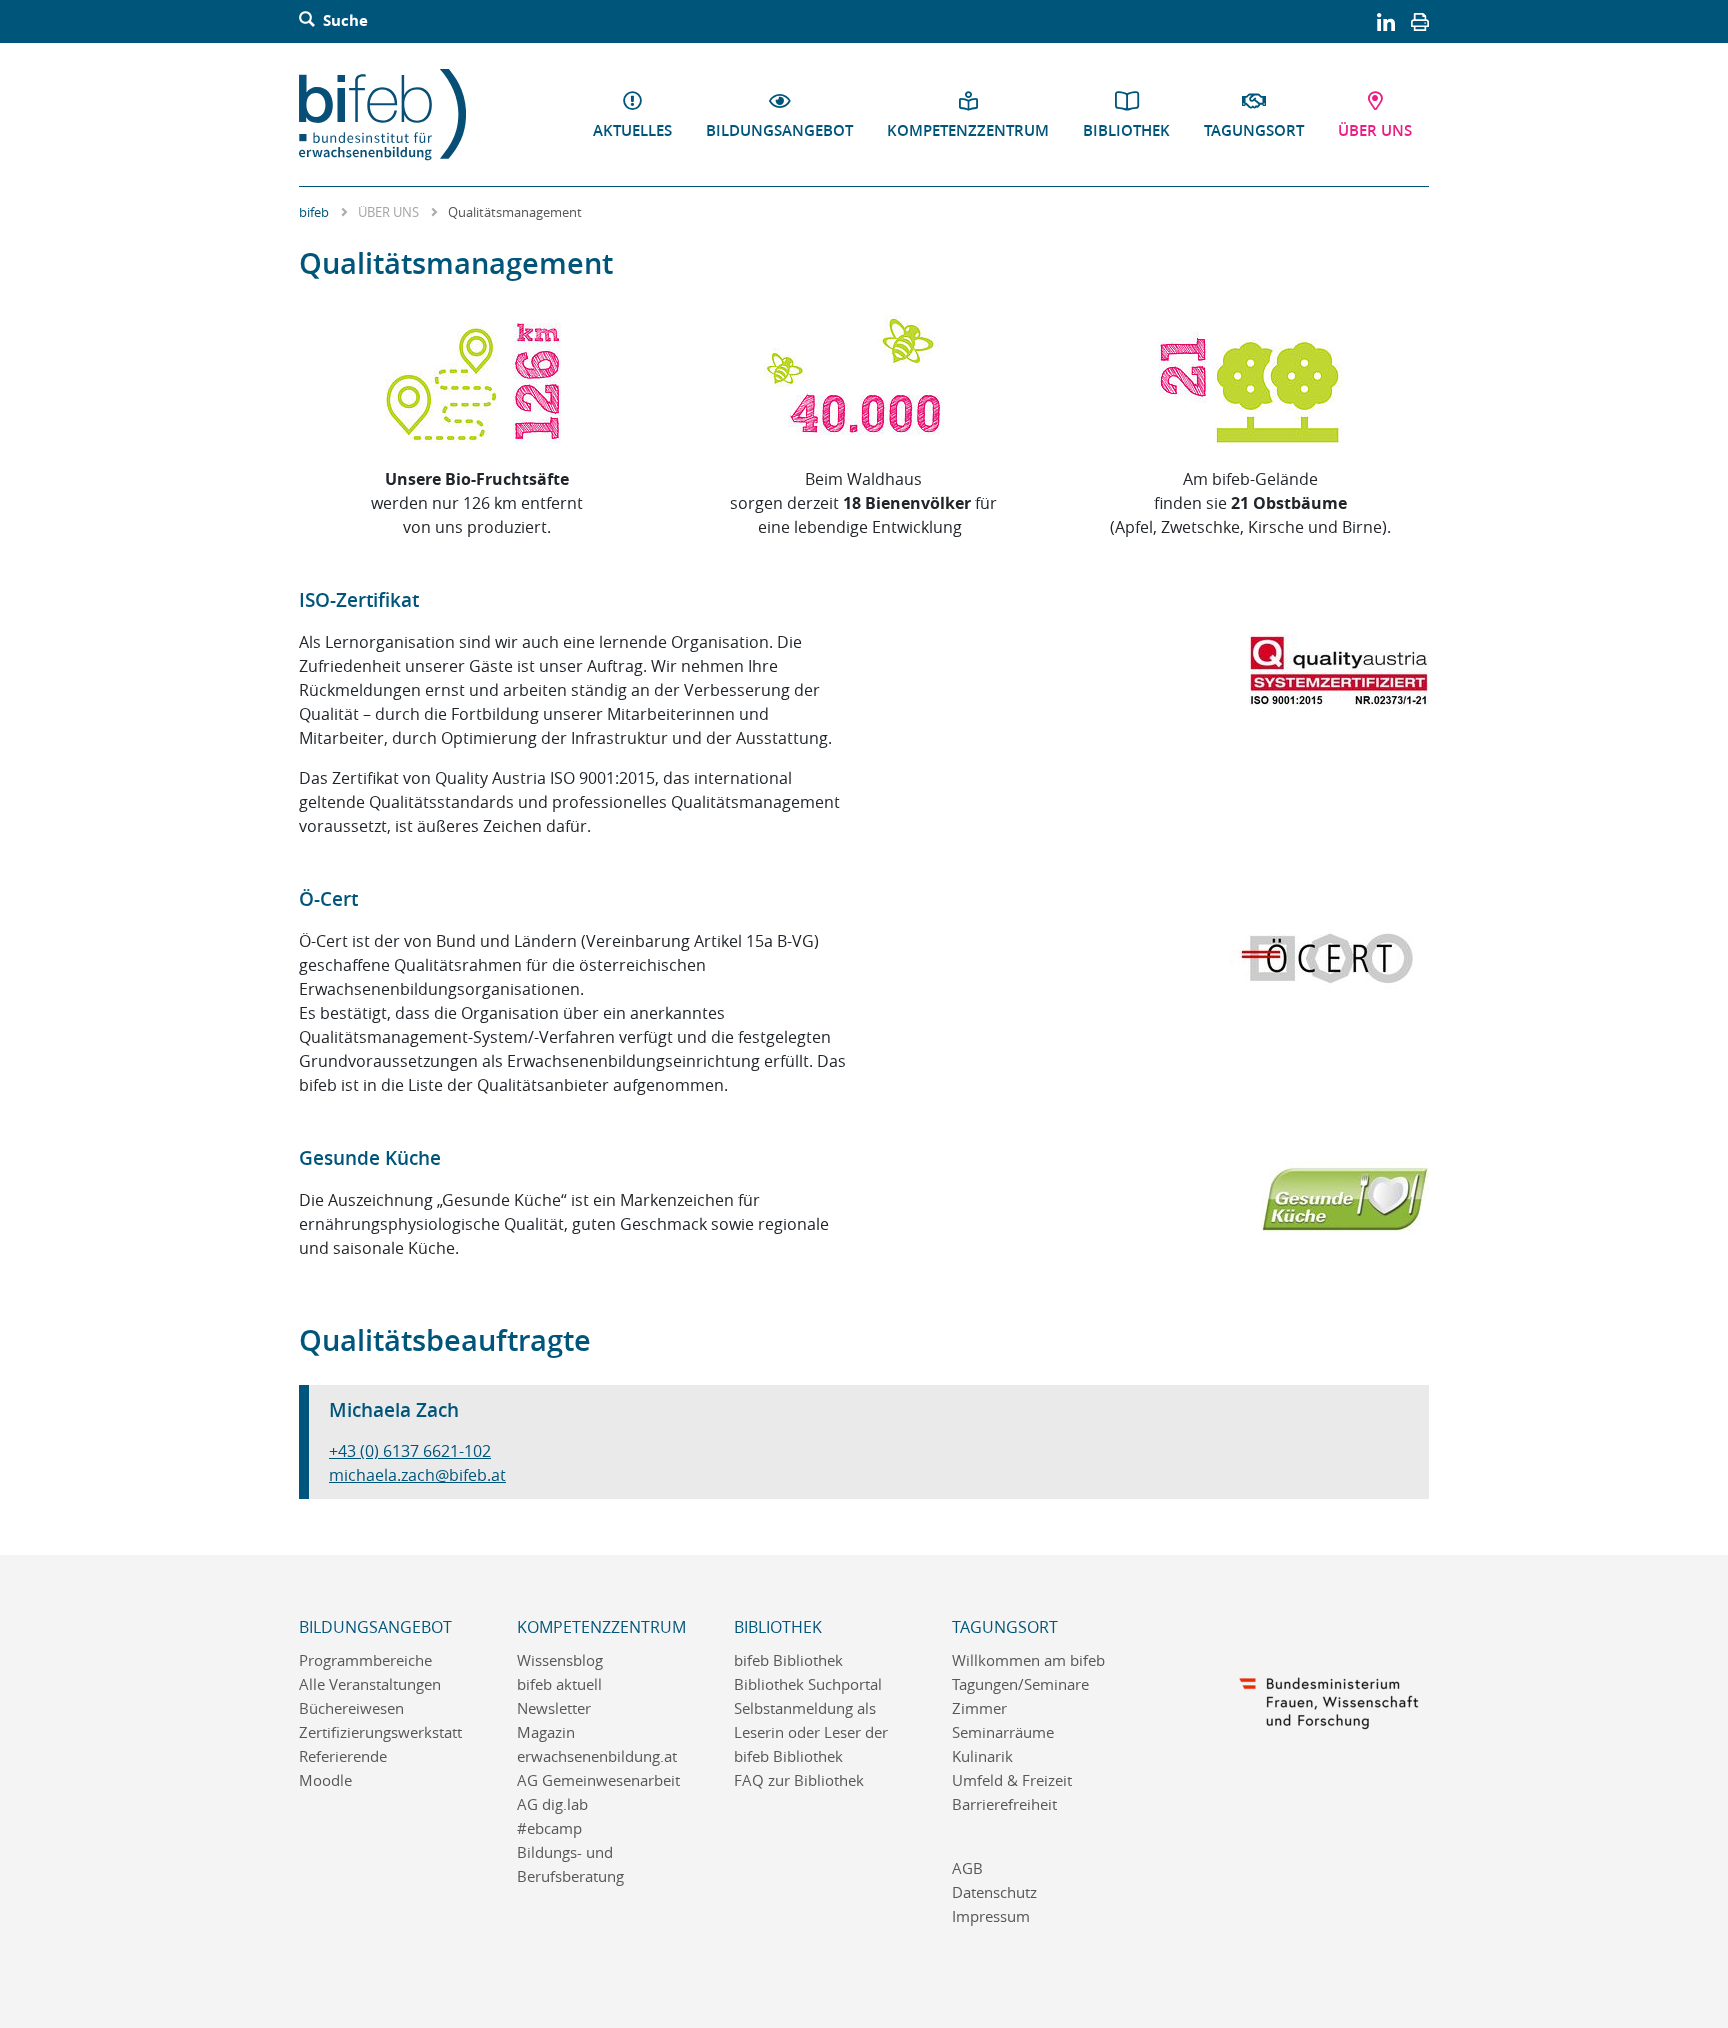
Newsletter (554, 1708)
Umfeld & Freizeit (1012, 1780)
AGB (967, 1868)
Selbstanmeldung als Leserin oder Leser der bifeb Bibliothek (811, 1732)
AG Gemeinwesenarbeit (598, 1780)
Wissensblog (560, 1660)
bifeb (314, 212)
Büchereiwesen (351, 1708)
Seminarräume (1003, 1732)
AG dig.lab (552, 1804)
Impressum (991, 1916)
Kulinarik (982, 1756)
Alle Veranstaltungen (370, 1684)
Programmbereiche (365, 1660)
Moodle (325, 1780)
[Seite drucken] (1420, 21)
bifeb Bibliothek (788, 1660)
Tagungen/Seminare (1020, 1684)
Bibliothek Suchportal (808, 1684)
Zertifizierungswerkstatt (380, 1732)
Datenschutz (994, 1892)
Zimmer (979, 1708)
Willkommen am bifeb (1028, 1660)
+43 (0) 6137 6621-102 (410, 1451)
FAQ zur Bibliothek (799, 1780)
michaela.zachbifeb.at (417, 1475)
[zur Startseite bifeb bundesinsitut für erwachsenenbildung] (390, 115)
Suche (343, 21)
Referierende (343, 1756)
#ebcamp (549, 1828)
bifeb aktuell (559, 1684)
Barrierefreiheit (1004, 1804)
